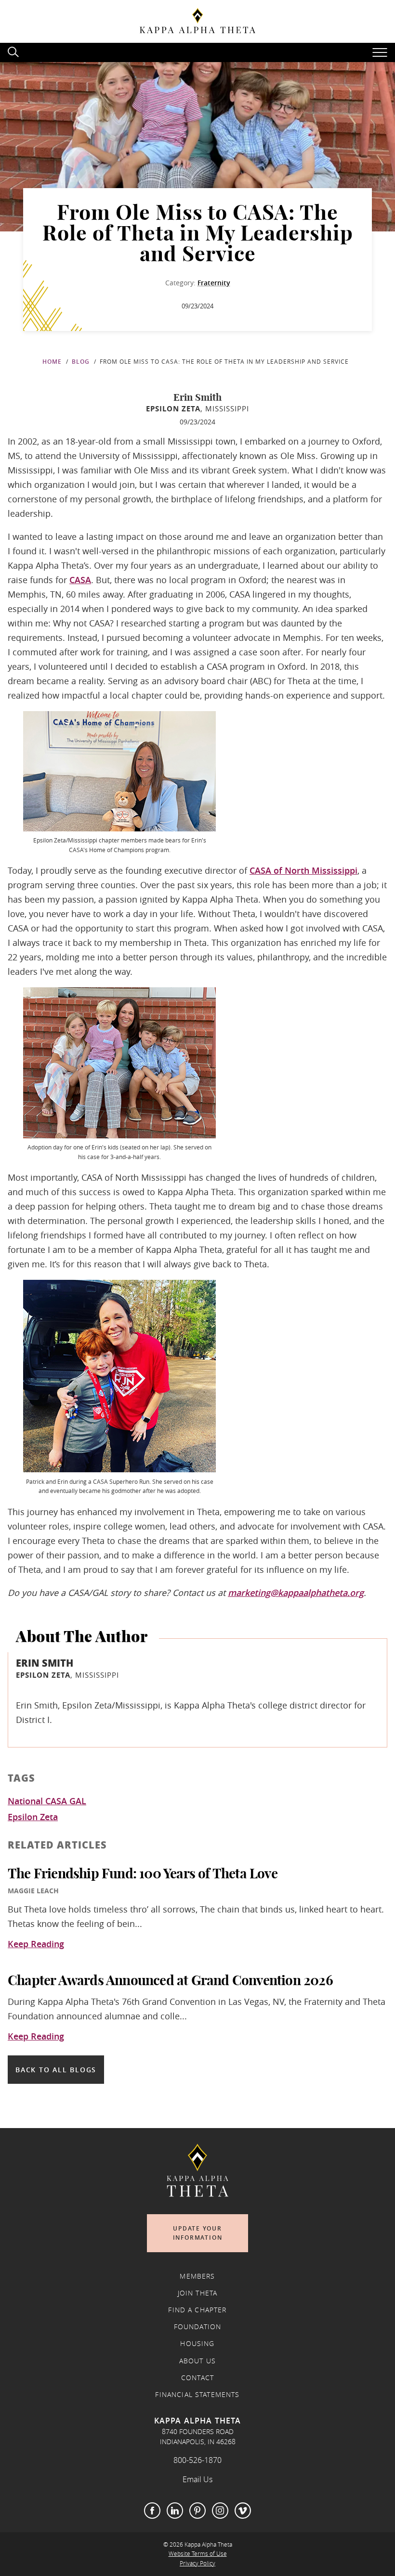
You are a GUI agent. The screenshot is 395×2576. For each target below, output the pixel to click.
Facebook (152, 2511)
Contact (197, 2378)
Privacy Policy (197, 2563)
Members (197, 2276)
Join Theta (198, 2293)
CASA (80, 580)
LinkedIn (175, 2511)
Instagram (220, 2511)
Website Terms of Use (198, 2554)
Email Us (197, 2479)
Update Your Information (198, 2233)
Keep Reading (36, 1944)
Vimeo (243, 2511)
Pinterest (197, 2511)
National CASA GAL (47, 1801)
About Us (197, 2361)
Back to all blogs (56, 2070)
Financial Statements (197, 2395)
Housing (197, 2344)
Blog (81, 362)
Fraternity (214, 283)
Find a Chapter (197, 2310)
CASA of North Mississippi (303, 870)
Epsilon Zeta (33, 1817)
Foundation (198, 2327)
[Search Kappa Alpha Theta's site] (14, 51)
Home (52, 362)
